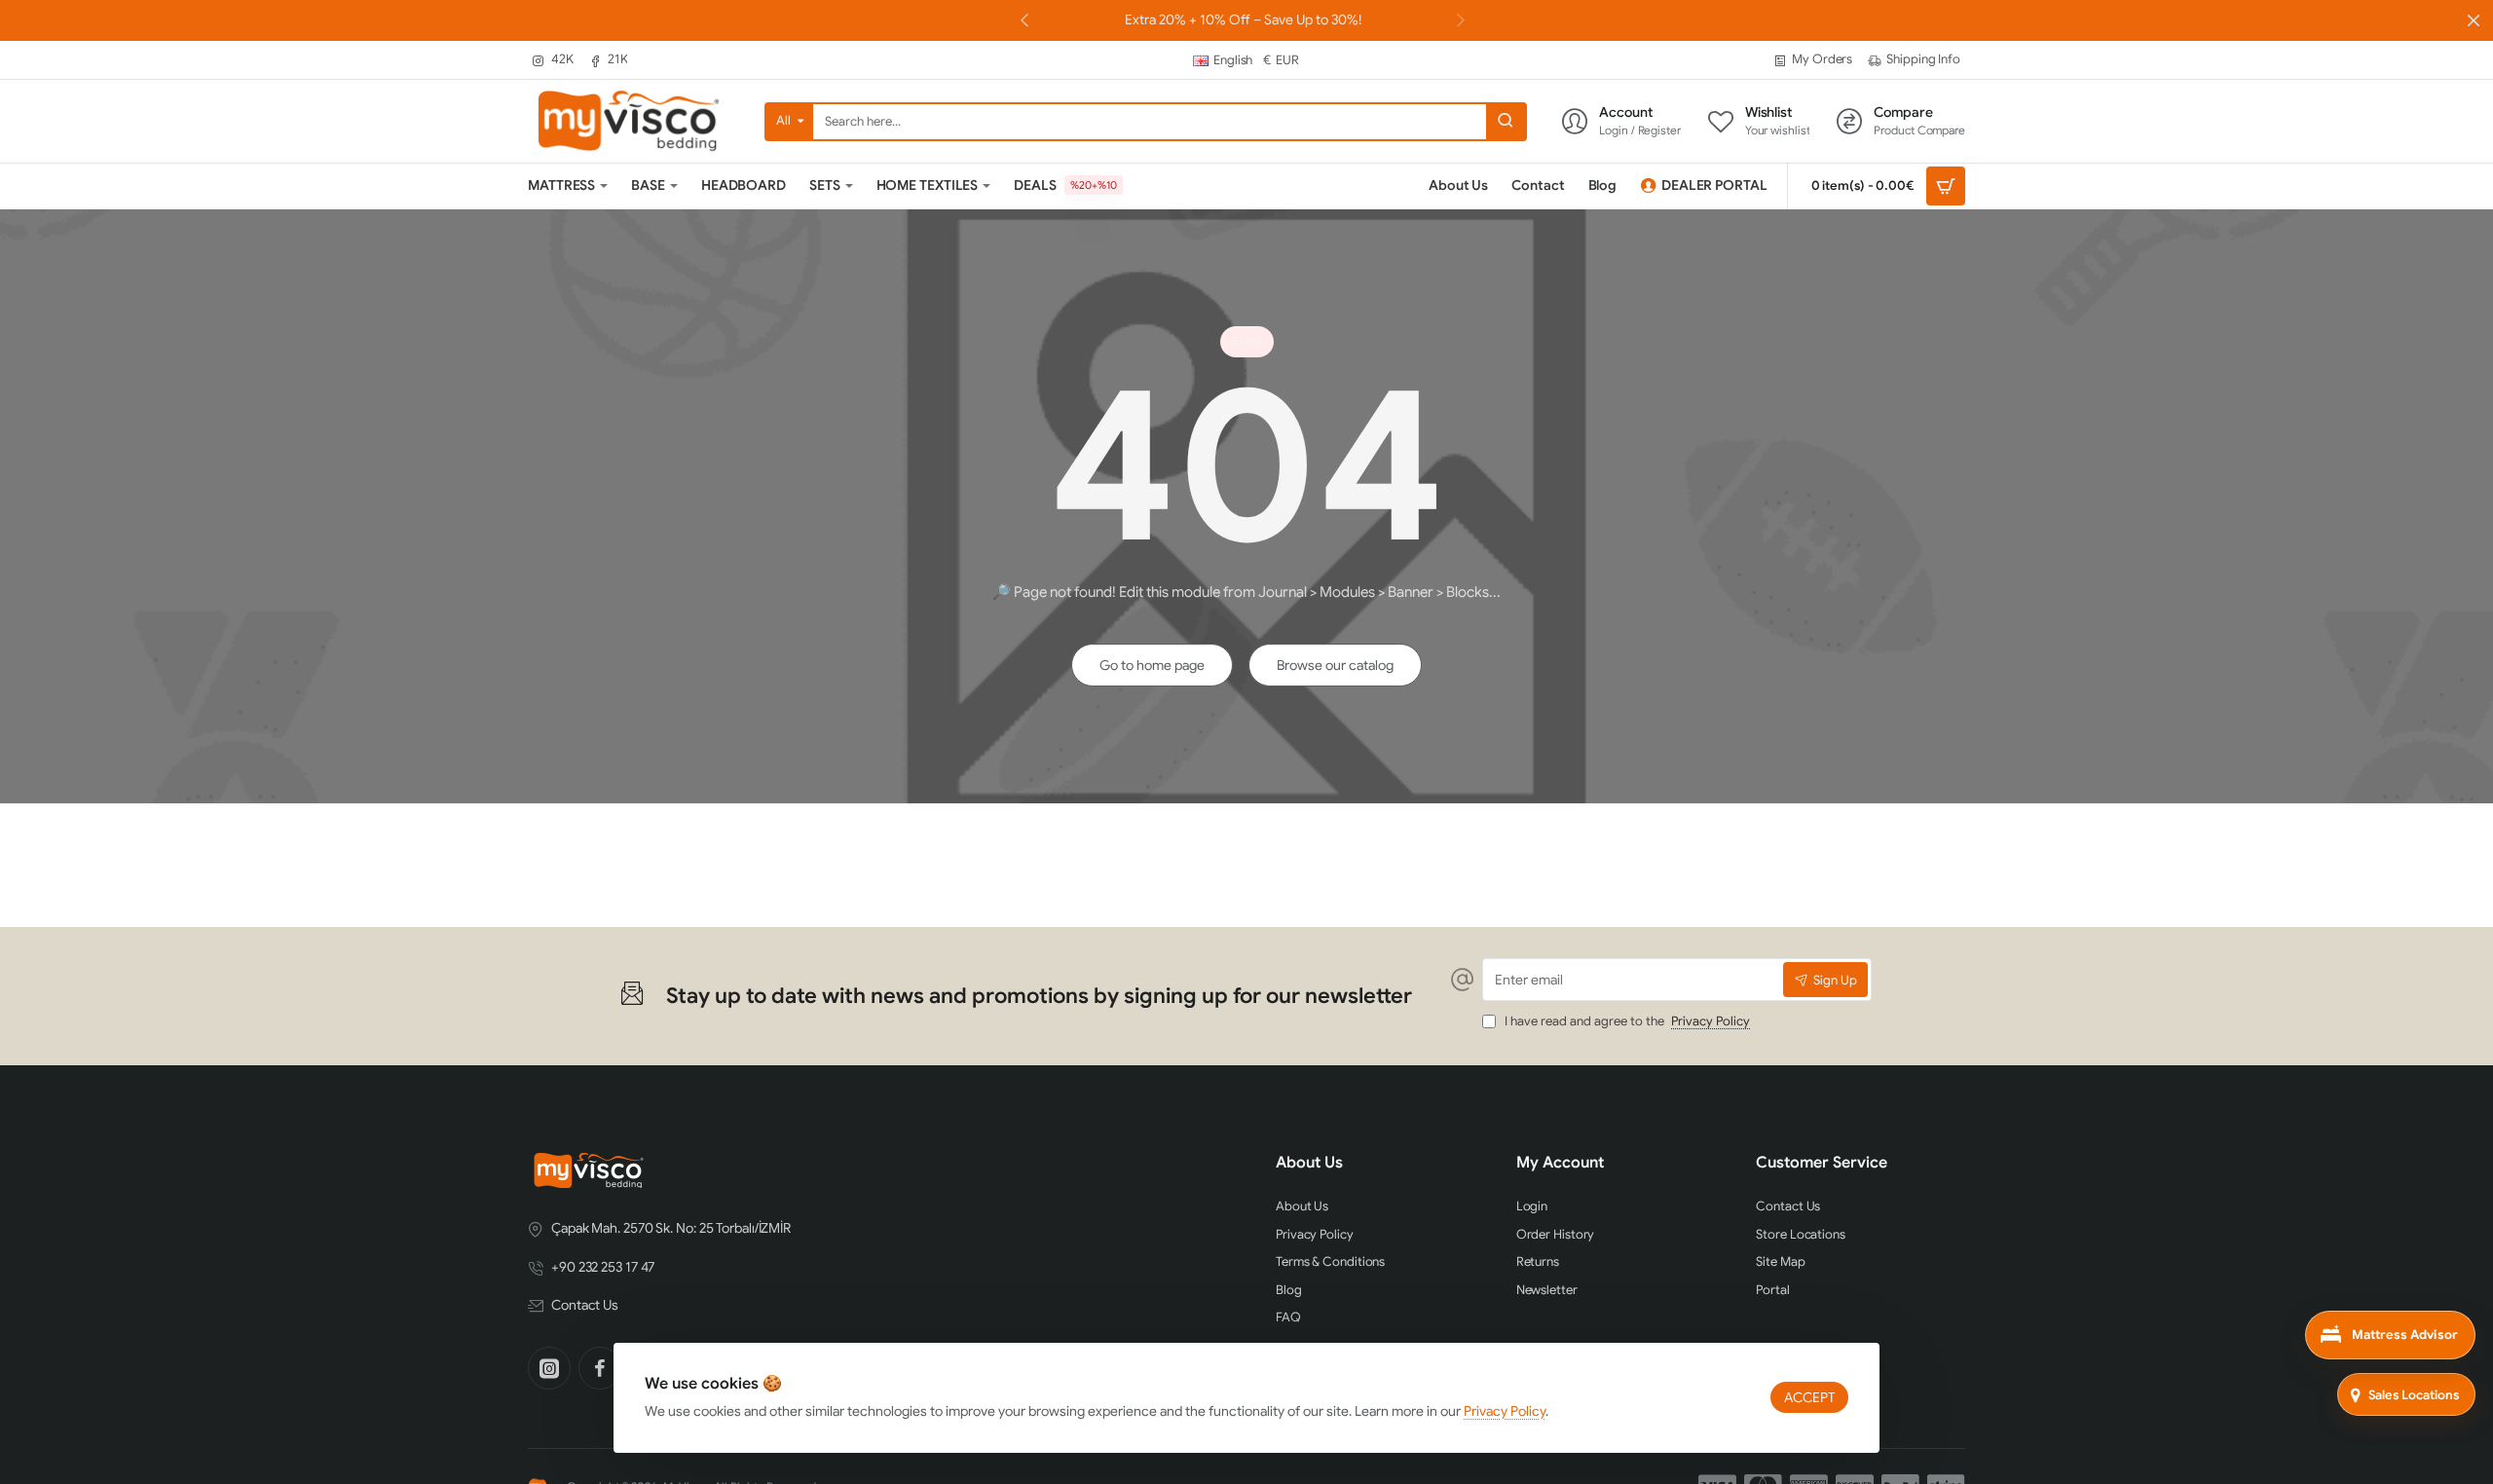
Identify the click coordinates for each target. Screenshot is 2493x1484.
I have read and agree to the (1626, 1021)
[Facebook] (600, 1368)
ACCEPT (1809, 1397)
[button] (1461, 19)
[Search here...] (1506, 122)
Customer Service (1822, 1163)
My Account (1560, 1163)
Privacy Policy (1505, 1411)
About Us (1309, 1163)
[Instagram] (549, 1368)
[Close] (2474, 20)
